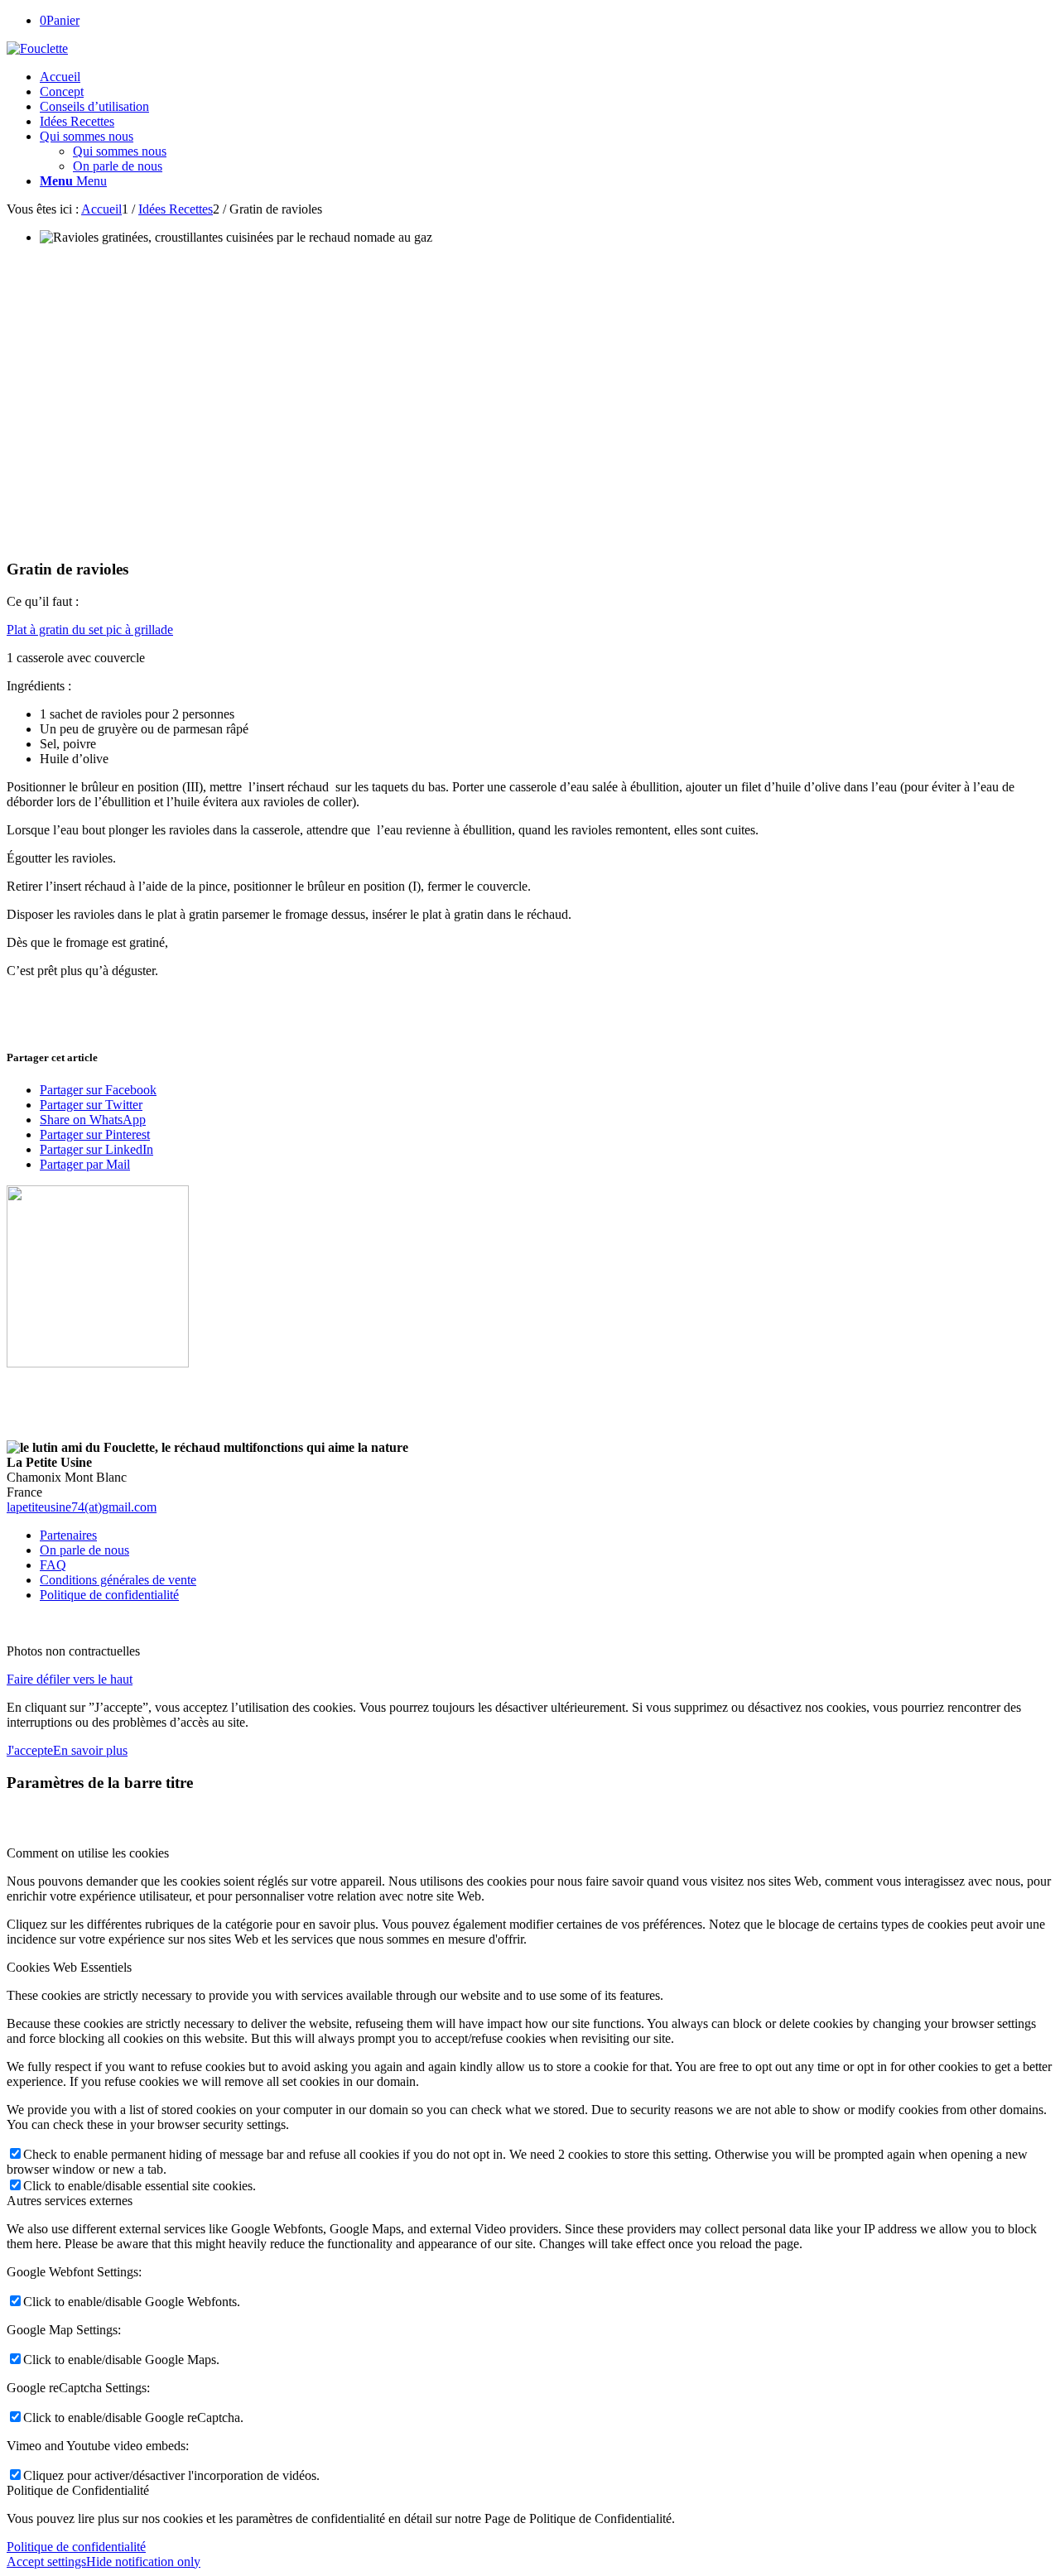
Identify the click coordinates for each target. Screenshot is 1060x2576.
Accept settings (46, 2562)
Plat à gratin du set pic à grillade (90, 630)
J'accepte (30, 1750)
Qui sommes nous (120, 151)
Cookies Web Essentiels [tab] (69, 1967)
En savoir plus (90, 1750)
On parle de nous (118, 166)
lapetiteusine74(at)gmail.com (82, 1507)
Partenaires (68, 1535)
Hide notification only (143, 2562)
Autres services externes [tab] (70, 2201)
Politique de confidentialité (109, 1595)
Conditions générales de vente (118, 1580)
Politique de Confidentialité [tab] (78, 2490)
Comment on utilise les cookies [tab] (88, 1853)
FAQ (53, 1565)
